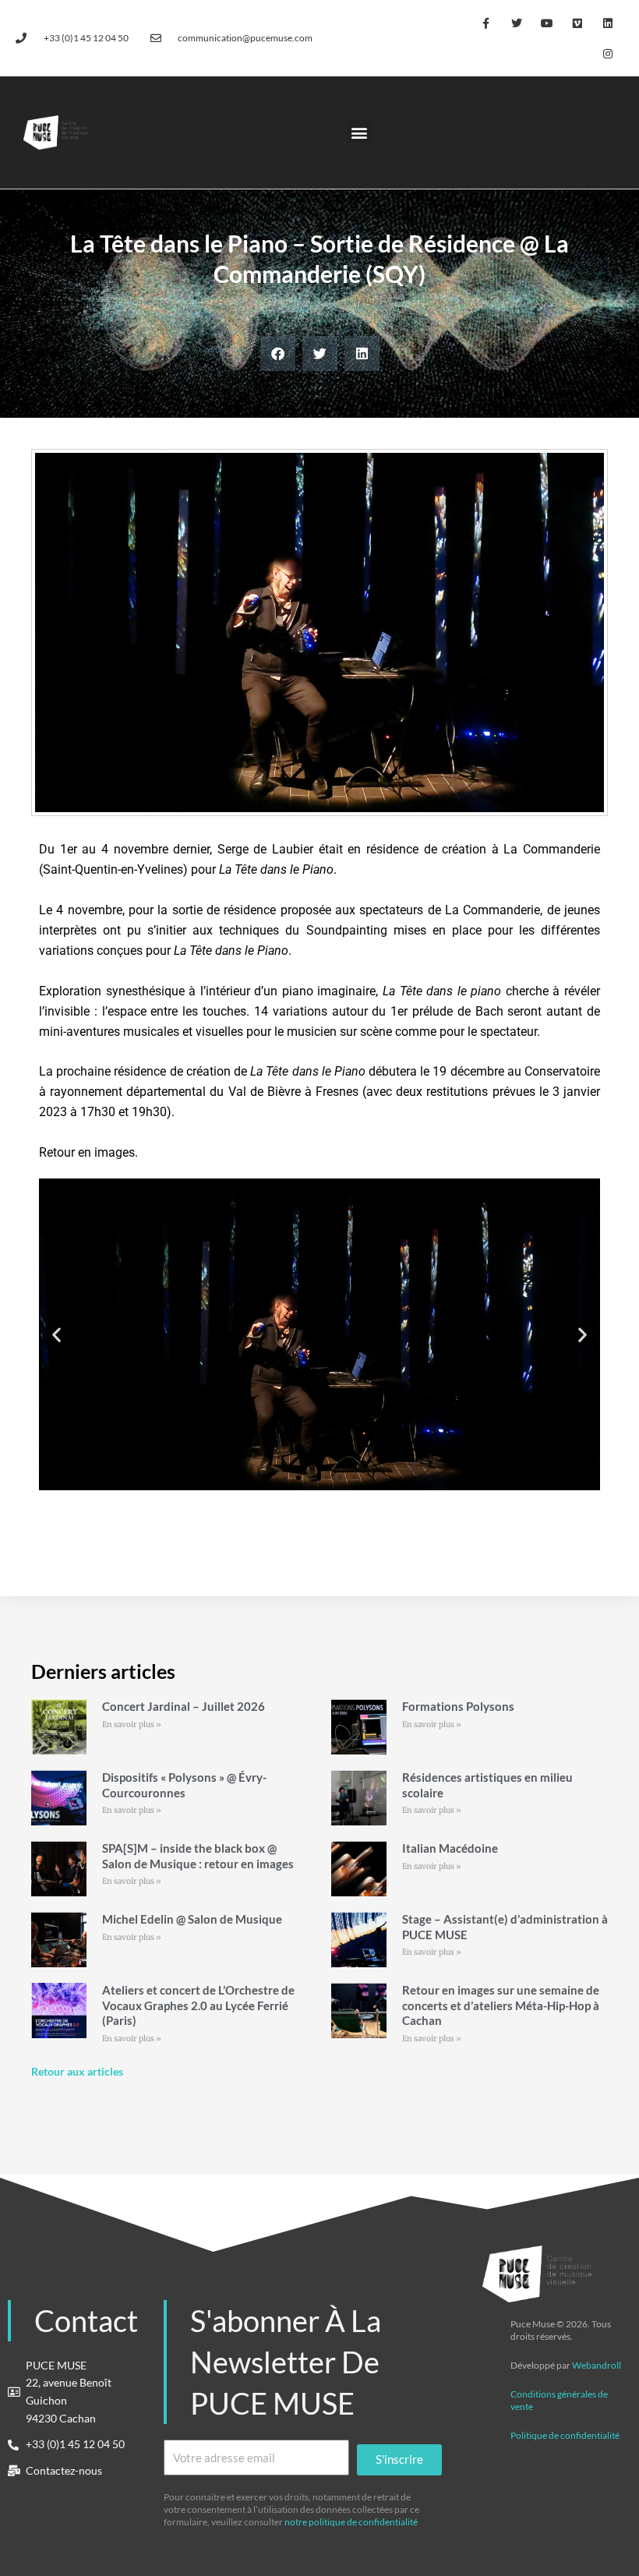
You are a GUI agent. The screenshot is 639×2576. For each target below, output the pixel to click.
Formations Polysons (458, 1706)
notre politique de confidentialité (351, 2522)
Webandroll (597, 2365)
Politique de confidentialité (565, 2435)
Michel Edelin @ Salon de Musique (192, 1919)
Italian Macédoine (450, 1848)
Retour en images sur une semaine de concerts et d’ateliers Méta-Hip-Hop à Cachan (501, 2005)
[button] (360, 132)
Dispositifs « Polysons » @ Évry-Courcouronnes (184, 1785)
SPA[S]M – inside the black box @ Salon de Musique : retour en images (198, 1856)
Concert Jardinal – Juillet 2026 (184, 1706)
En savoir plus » (132, 1724)
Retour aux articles (77, 2071)
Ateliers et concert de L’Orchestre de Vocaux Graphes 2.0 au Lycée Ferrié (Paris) (198, 2005)
